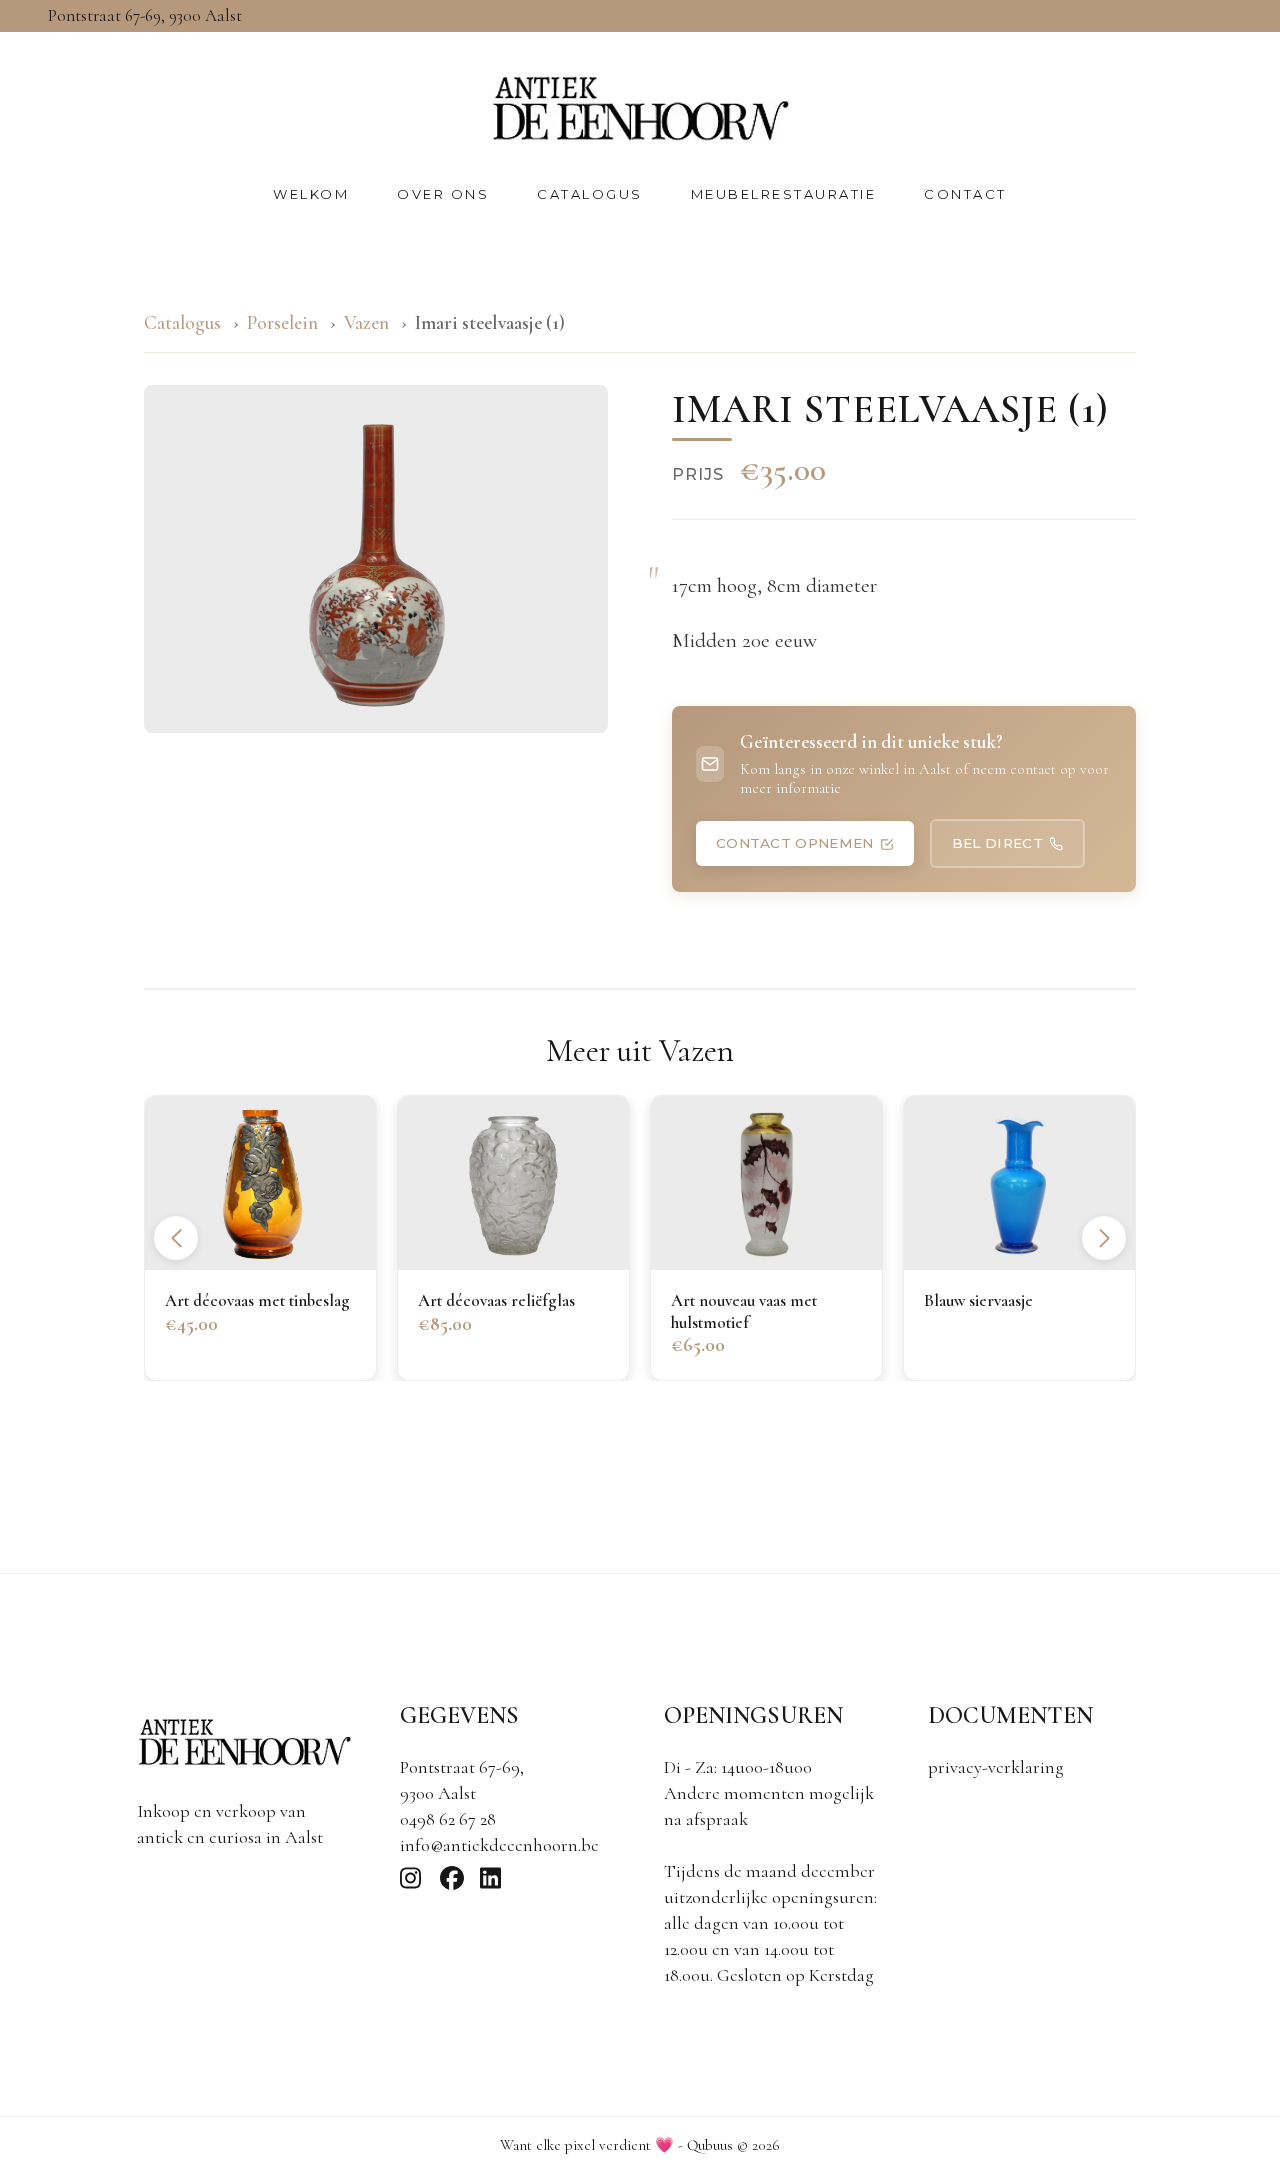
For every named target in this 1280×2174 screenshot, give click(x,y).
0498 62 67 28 (448, 1819)
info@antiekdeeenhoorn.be (499, 1845)
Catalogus (182, 323)
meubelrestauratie (784, 194)
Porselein (282, 323)
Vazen (368, 323)
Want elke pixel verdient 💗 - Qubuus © (640, 2145)
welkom (311, 194)
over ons (443, 194)
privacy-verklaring (996, 1767)
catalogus (590, 194)
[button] (1104, 1238)
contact (965, 194)
